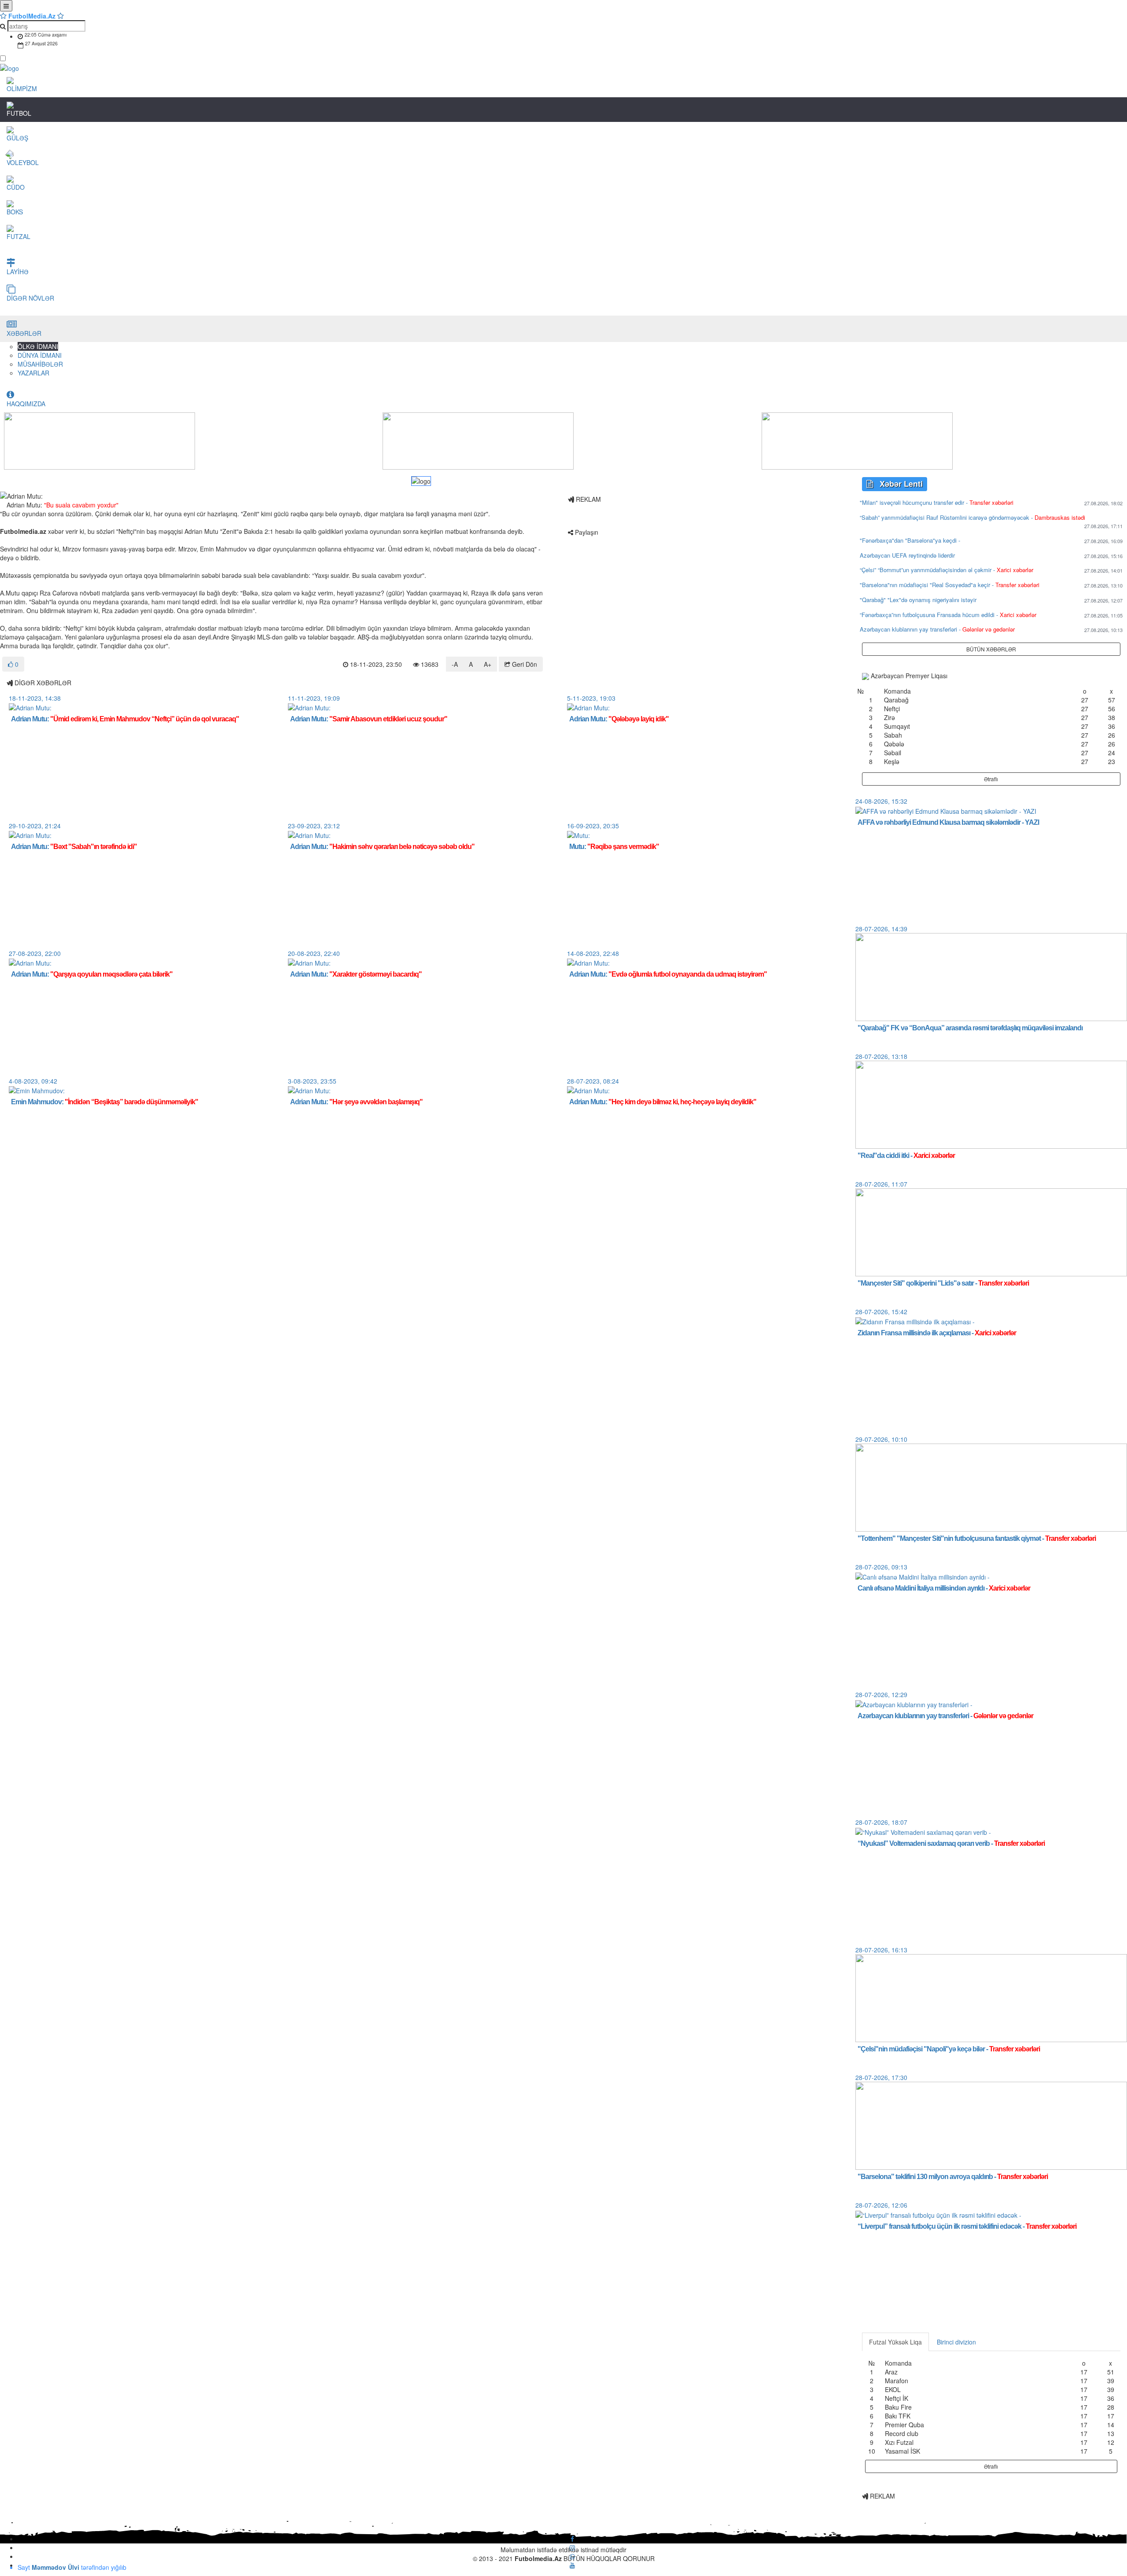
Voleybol (23, 162)
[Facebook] (572, 2539)
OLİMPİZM (22, 88)
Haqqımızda (26, 404)
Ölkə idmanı (38, 346)
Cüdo (16, 187)
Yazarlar (33, 373)
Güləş (17, 138)
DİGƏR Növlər (30, 298)
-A (455, 664)
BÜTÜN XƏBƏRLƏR (991, 649)
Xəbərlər (25, 333)
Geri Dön (524, 664)
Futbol (19, 113)
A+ (488, 664)
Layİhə (18, 272)
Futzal (18, 236)
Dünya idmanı (40, 355)
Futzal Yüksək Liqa (895, 2342)
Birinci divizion (956, 2342)
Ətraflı (991, 779)
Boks (15, 212)
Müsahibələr (40, 364)
